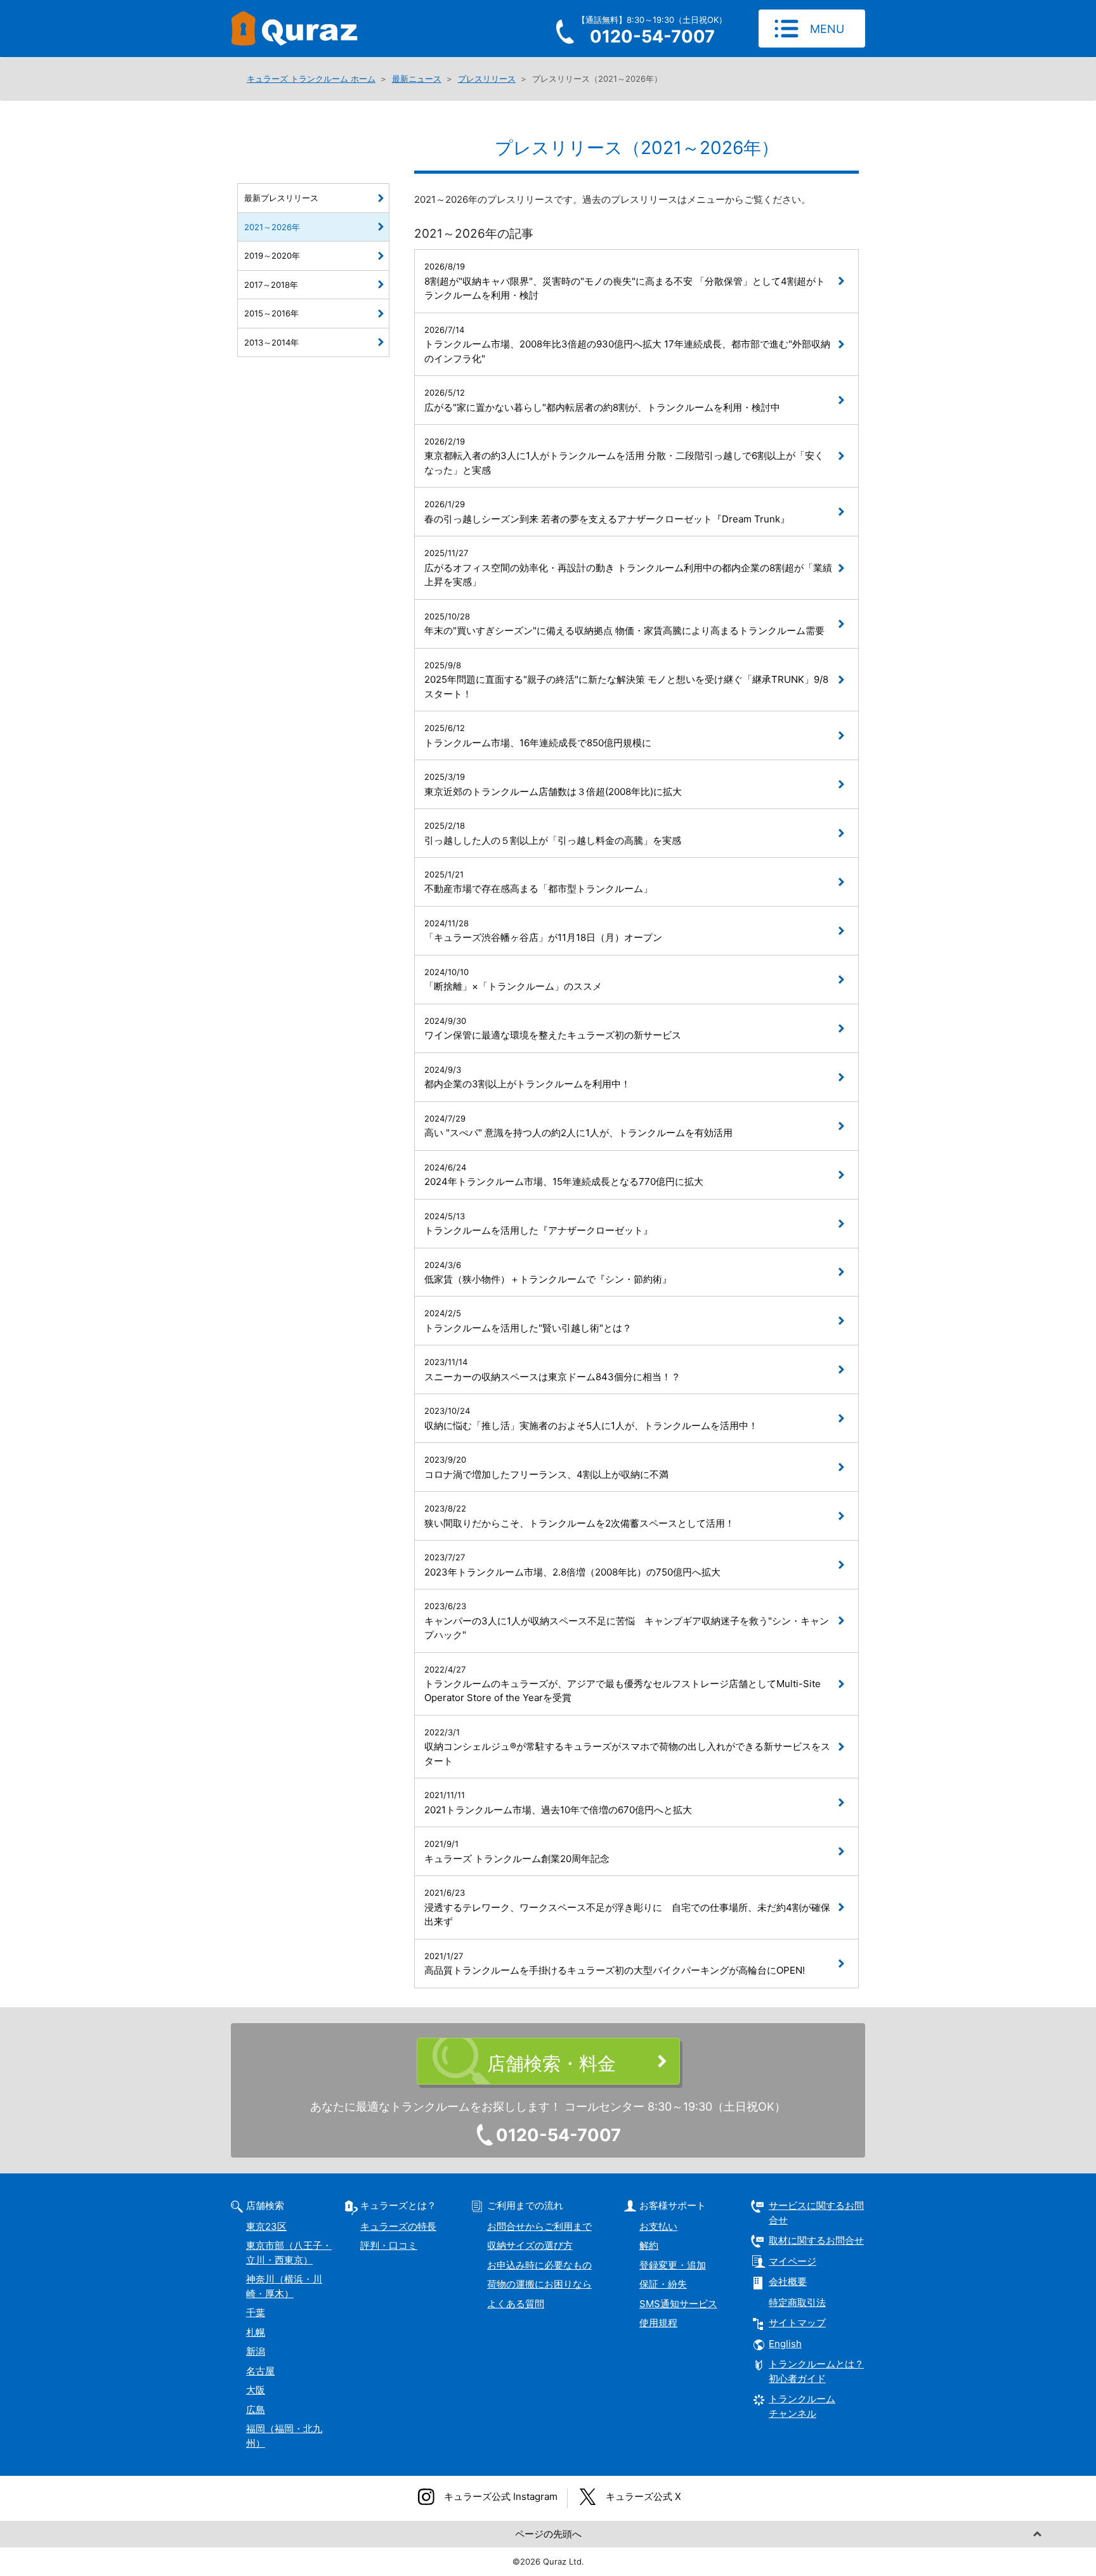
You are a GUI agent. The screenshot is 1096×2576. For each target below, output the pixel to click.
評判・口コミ (389, 2245)
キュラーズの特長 (398, 2226)
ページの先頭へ (548, 2534)
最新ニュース (417, 79)
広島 (256, 2410)
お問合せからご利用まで (539, 2226)
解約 (649, 2245)
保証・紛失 (663, 2284)
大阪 (256, 2390)
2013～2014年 (271, 342)
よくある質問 (516, 2304)
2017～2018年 (271, 285)
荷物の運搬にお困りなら (539, 2284)
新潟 (256, 2351)
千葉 (256, 2313)
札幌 (256, 2332)
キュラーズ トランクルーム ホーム (311, 79)
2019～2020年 (272, 256)
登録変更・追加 (673, 2265)
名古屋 (260, 2371)
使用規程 (658, 2323)
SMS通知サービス (678, 2304)
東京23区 (266, 2226)
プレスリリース (487, 79)
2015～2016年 (271, 313)
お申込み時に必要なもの (539, 2265)
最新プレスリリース (281, 198)
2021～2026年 (272, 227)
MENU (827, 29)
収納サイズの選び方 (530, 2245)
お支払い (658, 2226)
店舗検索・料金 (551, 2063)
